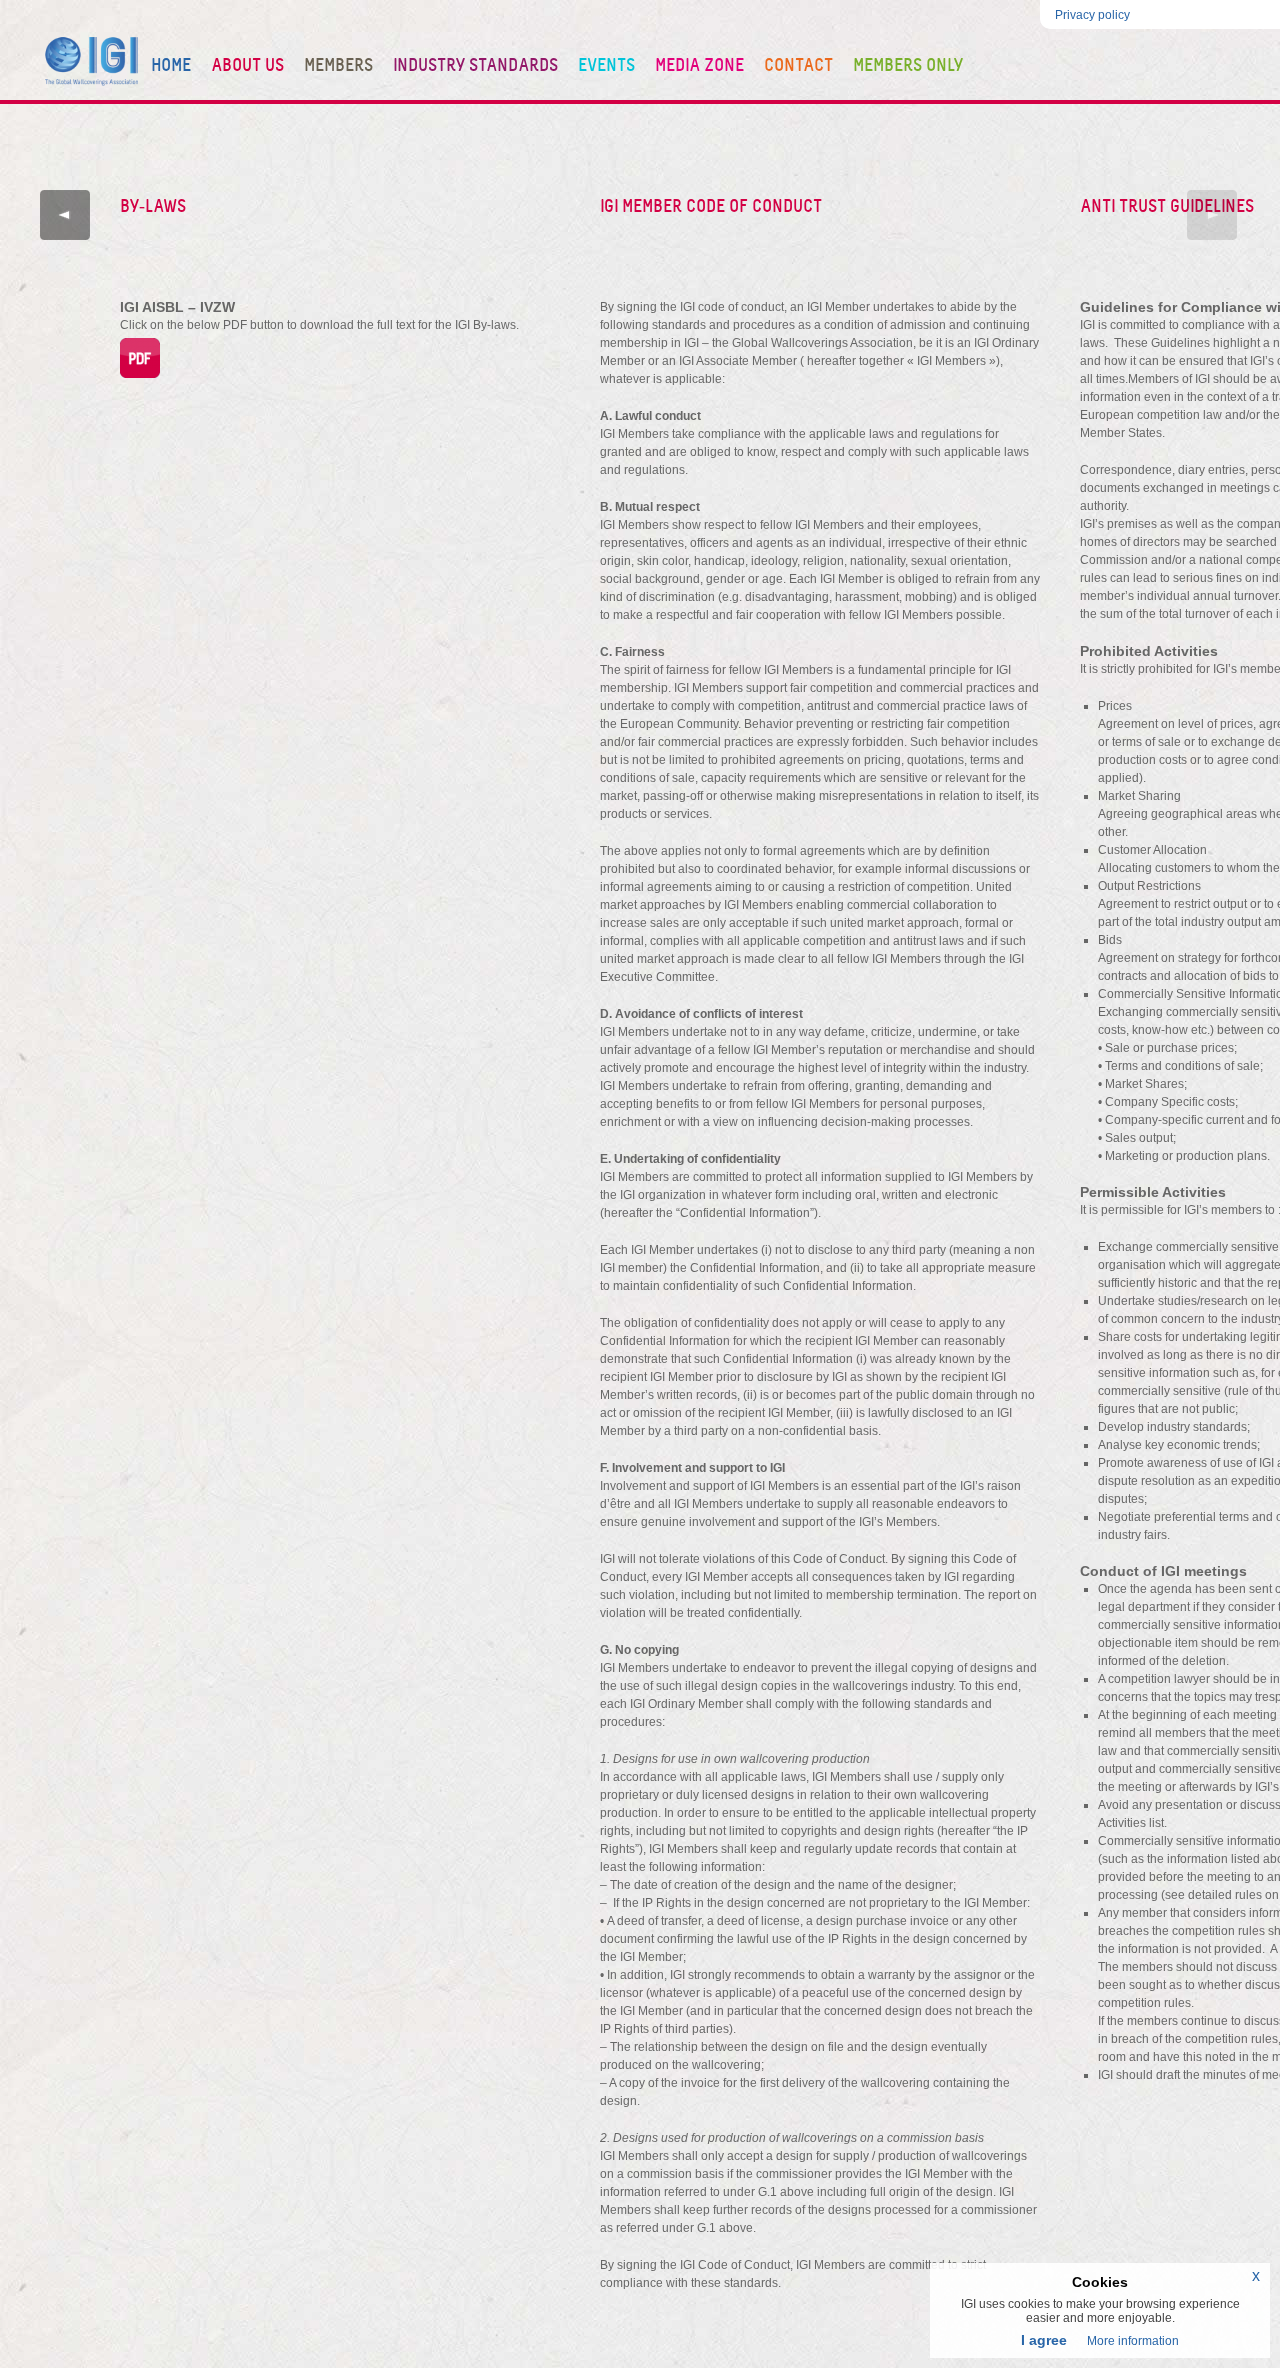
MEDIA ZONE (699, 65)
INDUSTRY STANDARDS (475, 65)
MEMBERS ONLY (908, 65)
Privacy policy (1092, 15)
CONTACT (798, 65)
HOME (171, 65)
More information (1133, 2341)
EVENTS (606, 65)
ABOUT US (247, 65)
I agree (1044, 2340)
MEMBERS (338, 65)
